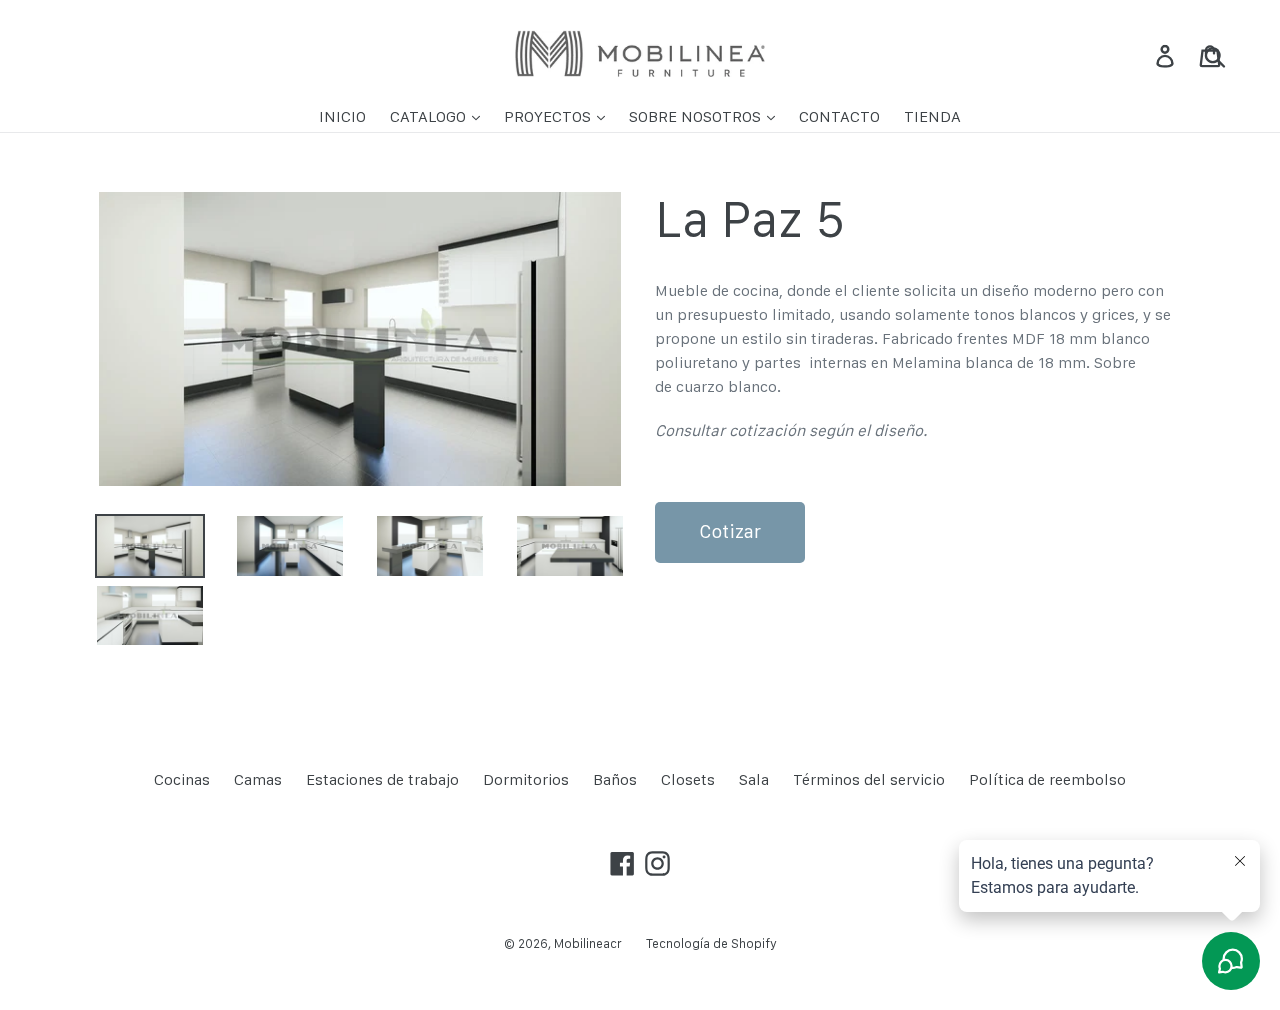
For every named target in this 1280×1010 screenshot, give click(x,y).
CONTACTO (839, 116)
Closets (688, 779)
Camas (258, 779)
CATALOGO (430, 116)
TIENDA (932, 116)
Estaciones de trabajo (382, 779)
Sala (754, 779)
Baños (615, 779)
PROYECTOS (549, 116)
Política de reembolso (1047, 779)
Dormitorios (526, 779)
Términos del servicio (869, 779)
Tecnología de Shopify (711, 943)
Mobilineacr (588, 943)
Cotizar (730, 531)
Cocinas (182, 779)
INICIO (342, 116)
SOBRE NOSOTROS (697, 116)
